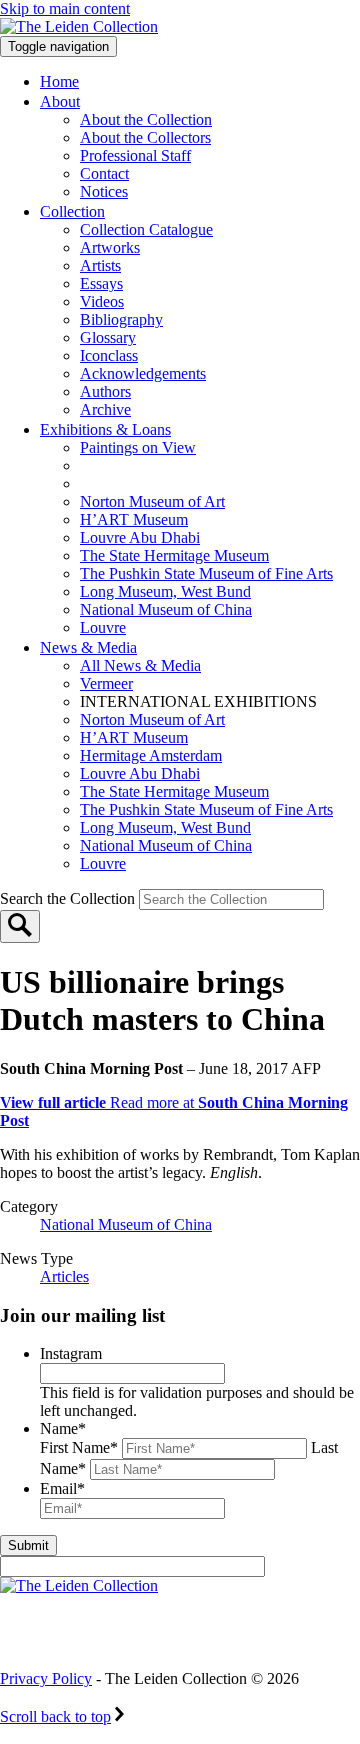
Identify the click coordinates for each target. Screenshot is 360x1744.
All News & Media (140, 665)
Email (62, 1488)
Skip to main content (65, 8)
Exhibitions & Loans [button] (105, 429)
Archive (105, 409)
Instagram (71, 1353)
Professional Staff (135, 155)
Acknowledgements (143, 373)
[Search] (20, 926)
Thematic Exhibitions (174, 465)
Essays (101, 283)
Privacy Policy (46, 1678)
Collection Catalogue (146, 229)
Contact (104, 173)
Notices (104, 191)
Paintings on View (138, 447)
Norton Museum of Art (152, 501)
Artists (100, 265)
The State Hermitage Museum (174, 555)
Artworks (110, 247)
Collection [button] (72, 211)
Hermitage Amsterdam (151, 755)
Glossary (108, 337)
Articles (64, 1276)
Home (59, 81)
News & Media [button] (88, 647)
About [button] (60, 101)
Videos (102, 301)
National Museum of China (166, 609)
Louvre (103, 627)
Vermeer (106, 683)
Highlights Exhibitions (183, 483)
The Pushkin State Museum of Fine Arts (206, 573)
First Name (79, 1447)
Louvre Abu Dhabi (140, 537)
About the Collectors (145, 137)
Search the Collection (69, 898)
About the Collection (146, 119)
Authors (105, 391)
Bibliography (121, 319)
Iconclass (109, 355)
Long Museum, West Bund (165, 591)
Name (63, 1428)
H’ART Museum (134, 519)
